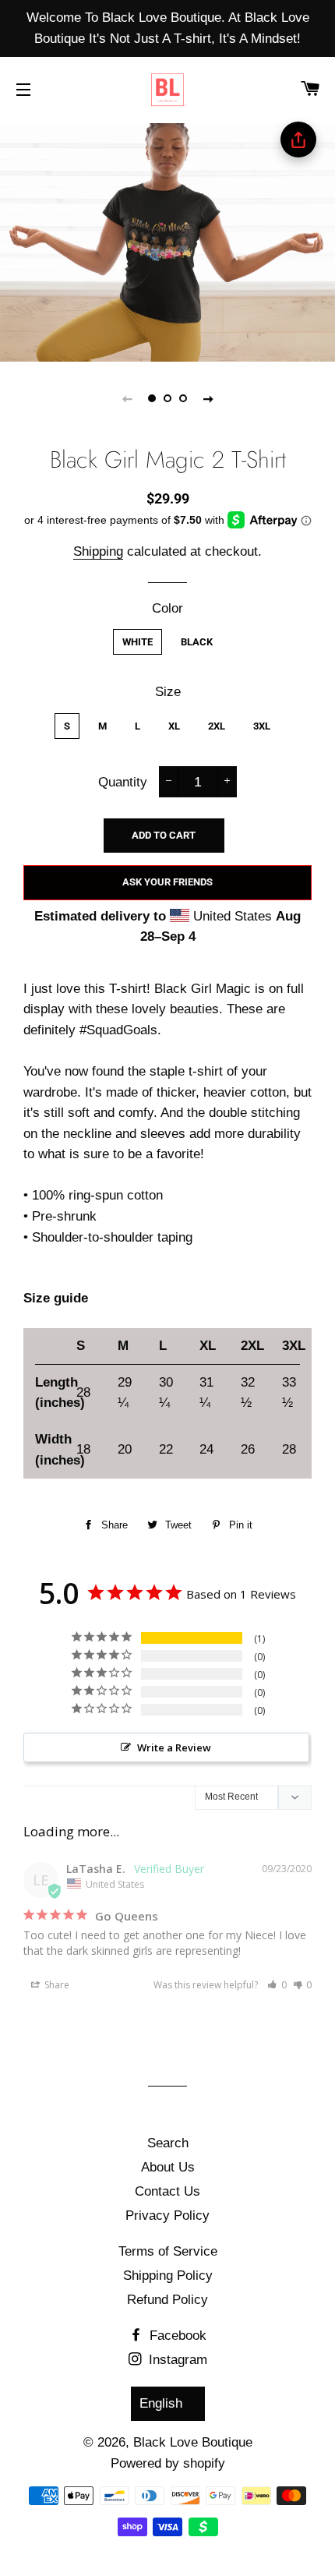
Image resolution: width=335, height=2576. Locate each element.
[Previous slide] (127, 398)
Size (168, 692)
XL (174, 726)
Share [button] (56, 1985)
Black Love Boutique (193, 2442)
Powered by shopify (168, 2463)
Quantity (123, 782)
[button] (277, 1985)
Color (167, 608)
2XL (217, 726)
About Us (168, 2167)
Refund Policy (167, 2300)
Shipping (98, 551)
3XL (262, 726)
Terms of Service (168, 2251)
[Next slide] (208, 398)
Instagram (176, 2360)
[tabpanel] (167, 240)
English (161, 2403)
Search (168, 2143)
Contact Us (167, 2191)
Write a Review (174, 1747)
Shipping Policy (168, 2276)
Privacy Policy (167, 2216)
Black (197, 642)
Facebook (176, 2336)
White (138, 642)
